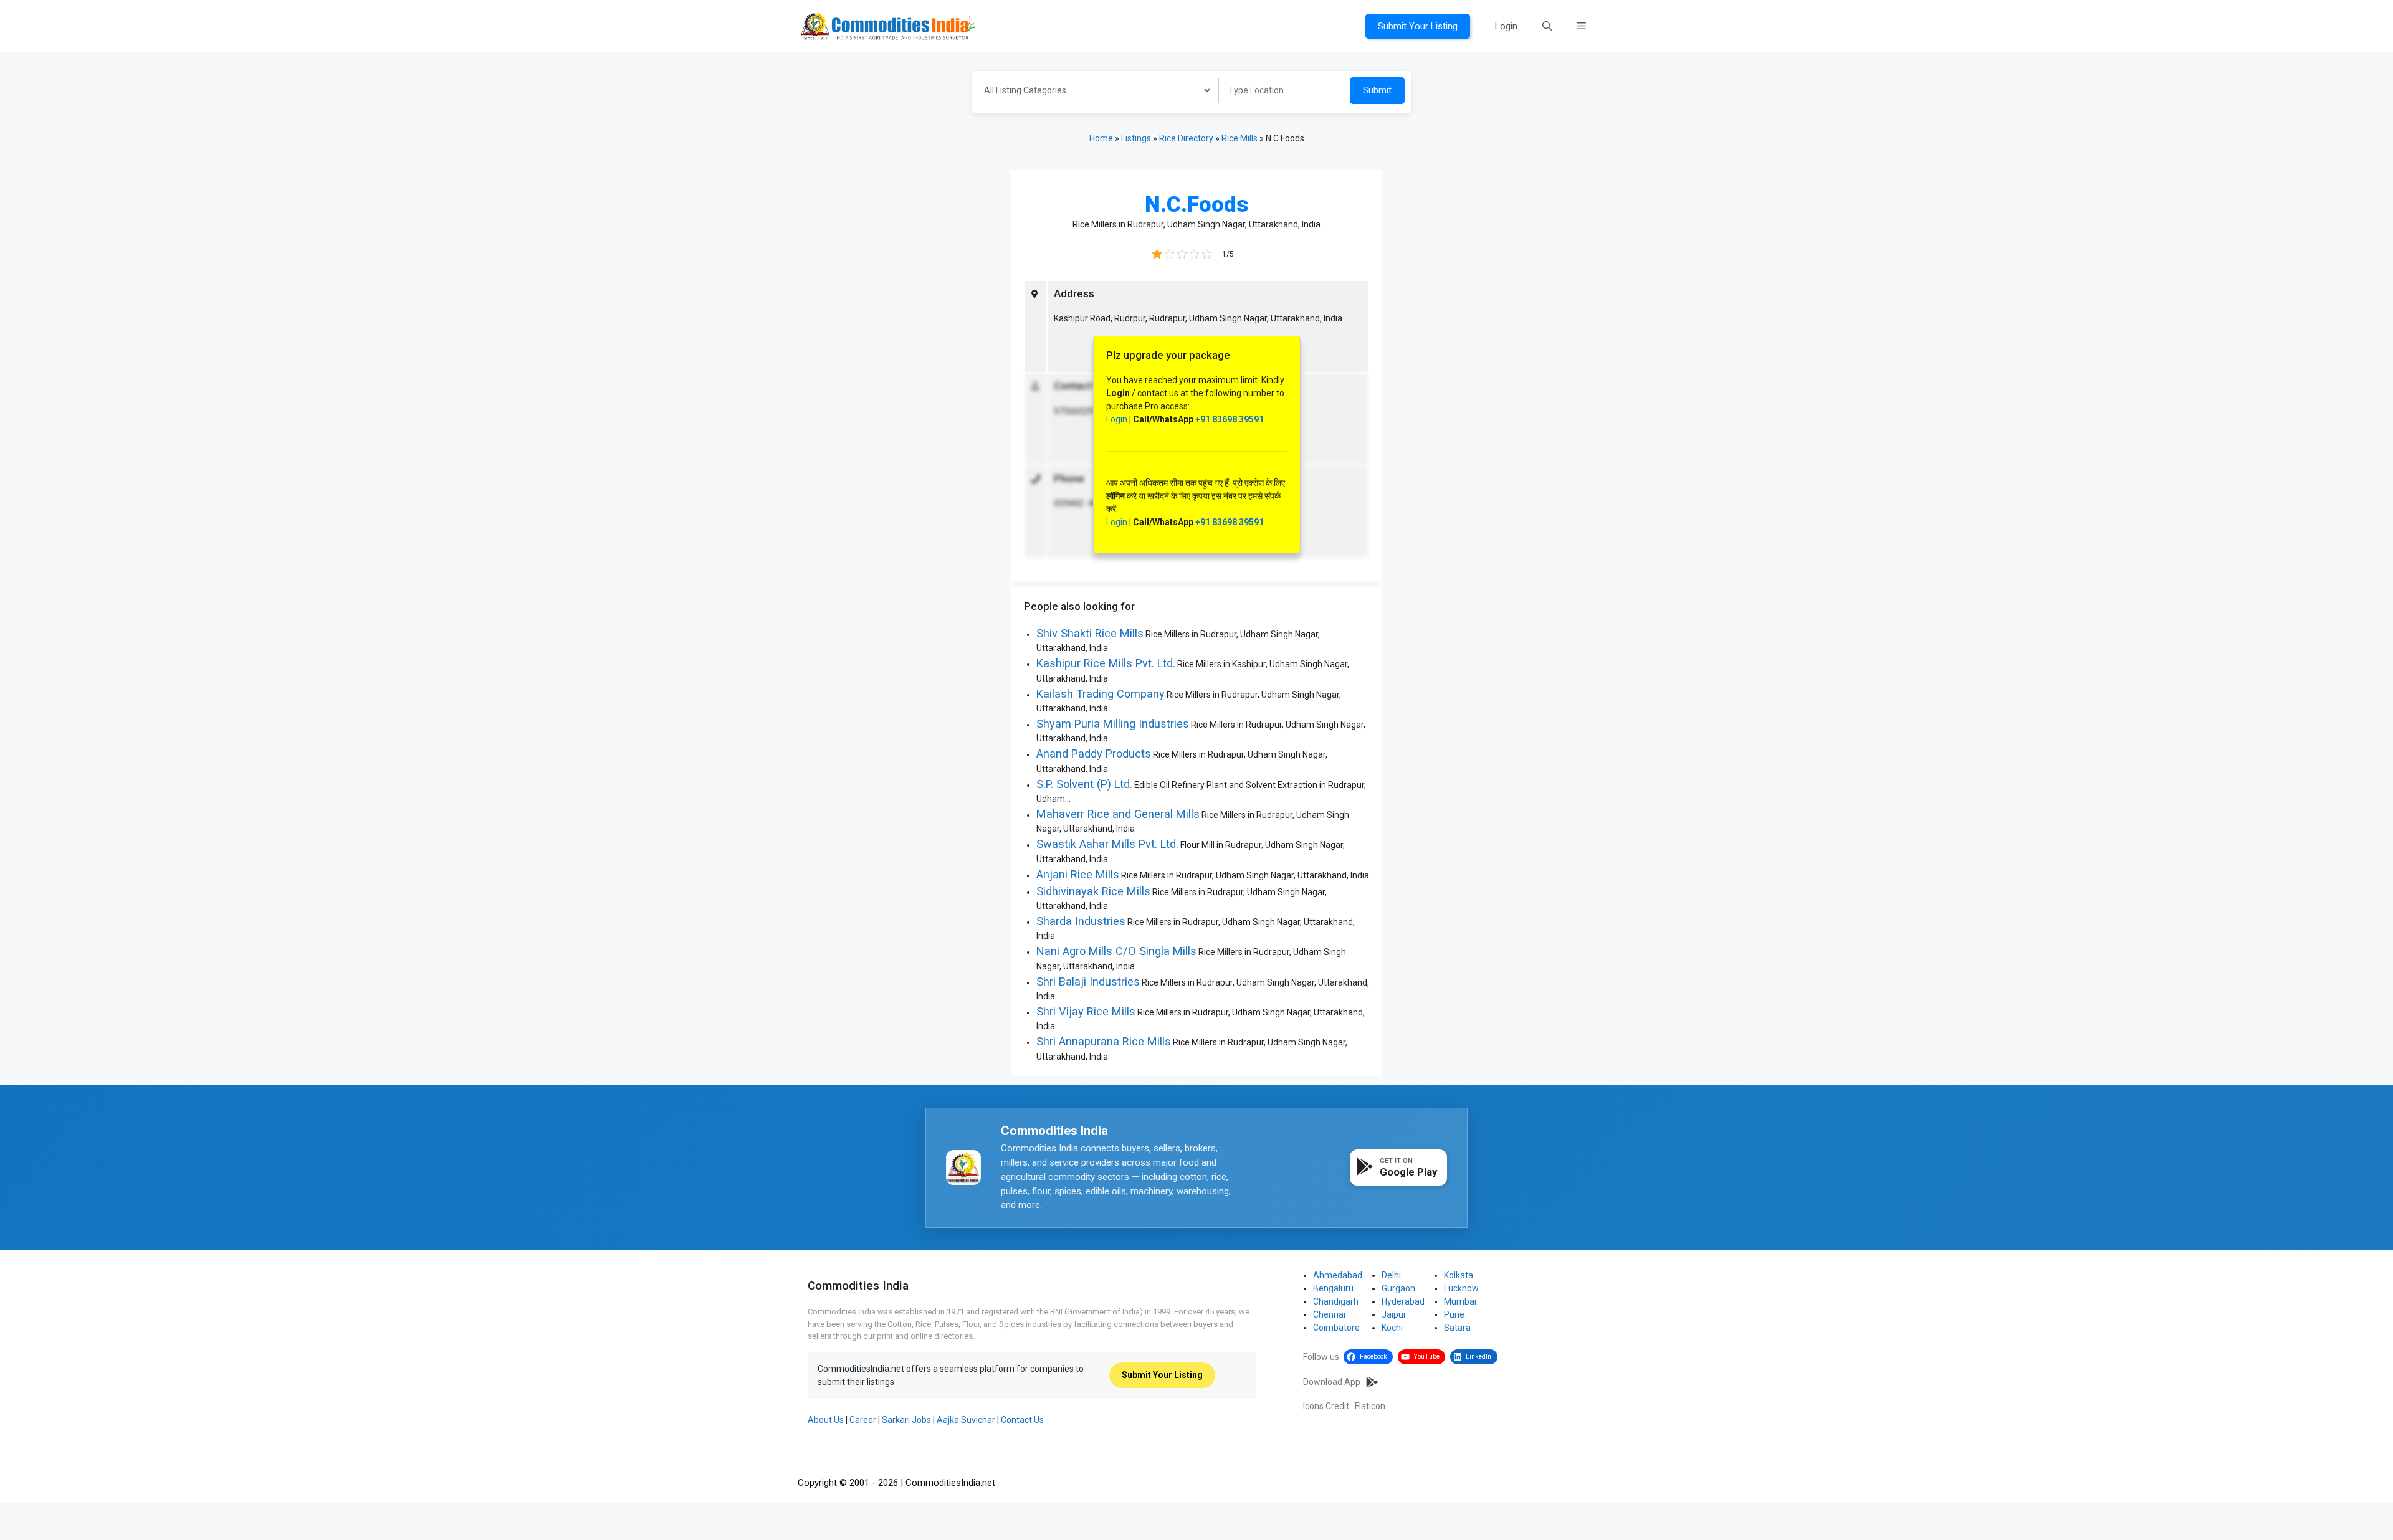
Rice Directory (1186, 138)
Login (1506, 26)
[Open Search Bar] (1547, 26)
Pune (1454, 1314)
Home (1101, 138)
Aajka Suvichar (966, 1420)
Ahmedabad (1338, 1275)
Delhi (1391, 1275)
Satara (1457, 1328)
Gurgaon (1398, 1288)
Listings (1136, 138)
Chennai (1329, 1314)
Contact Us (1022, 1420)
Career (863, 1420)
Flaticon (1370, 1406)
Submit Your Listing (1418, 26)
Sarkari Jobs (906, 1420)
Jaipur (1394, 1314)
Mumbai (1460, 1301)
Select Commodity (1091, 92)
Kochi (1392, 1328)
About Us (826, 1420)
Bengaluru (1333, 1288)
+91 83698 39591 (1230, 419)
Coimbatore (1336, 1328)
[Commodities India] (888, 26)
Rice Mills (1239, 138)
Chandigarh (1336, 1301)
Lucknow (1461, 1288)
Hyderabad (1403, 1301)
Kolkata (1459, 1275)
